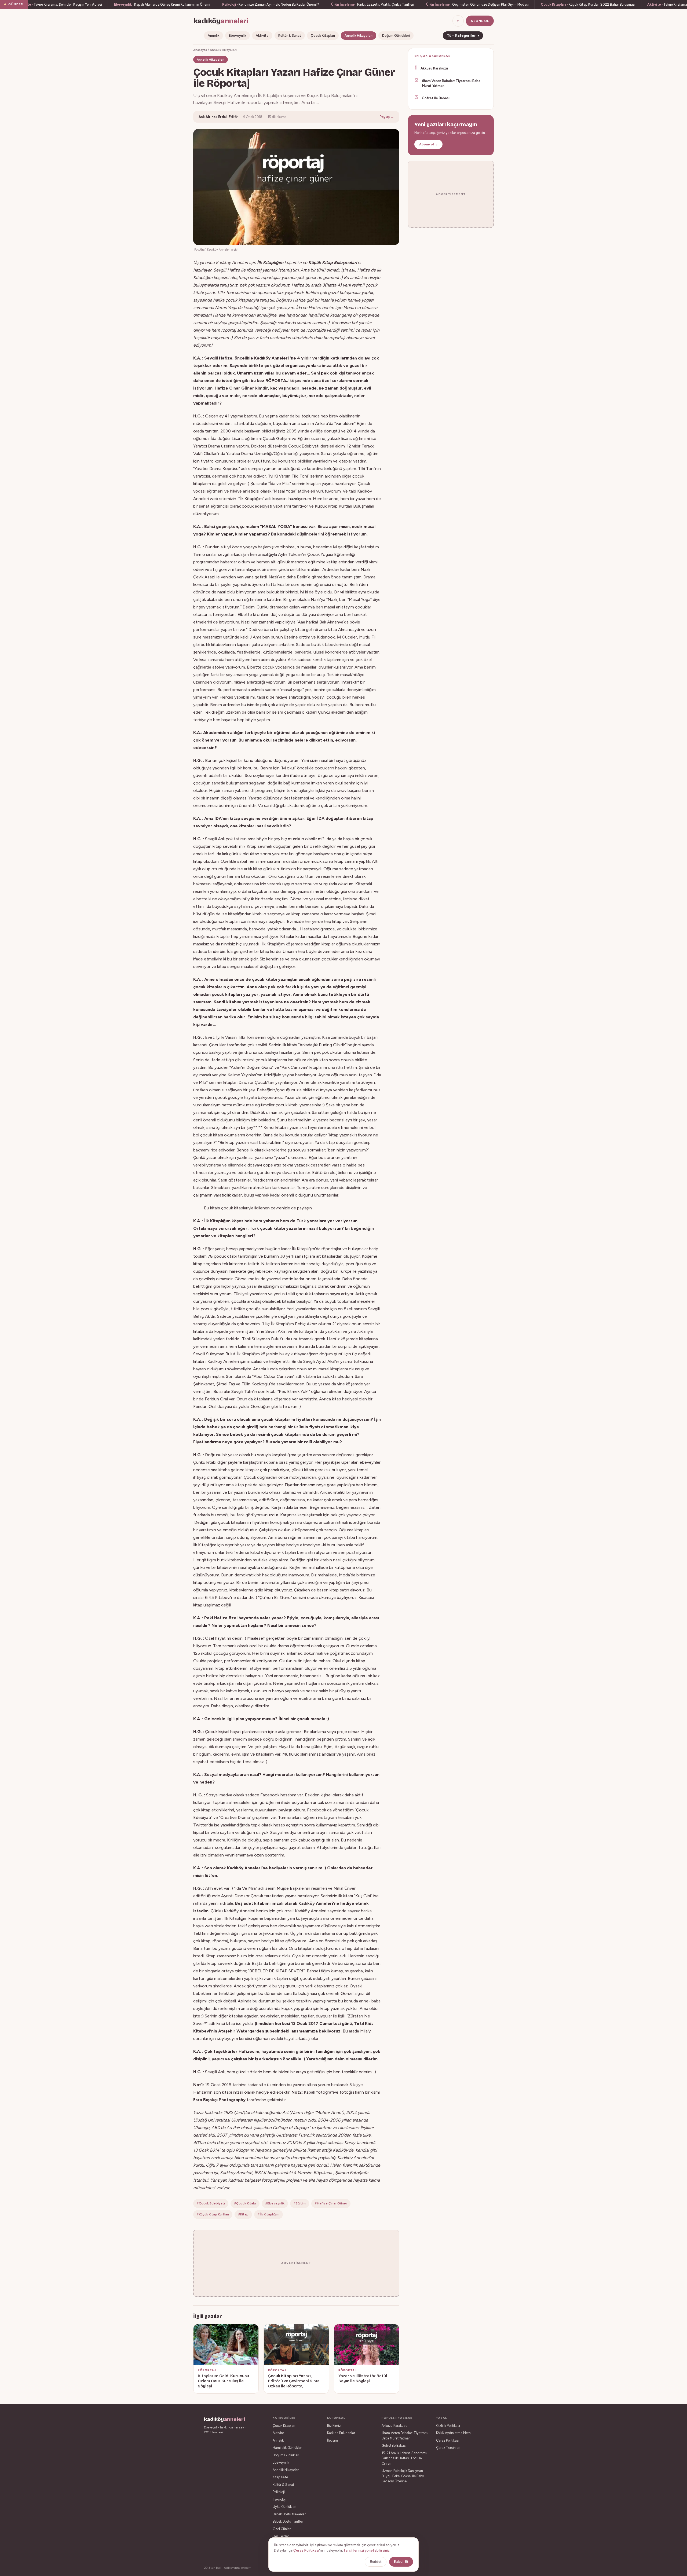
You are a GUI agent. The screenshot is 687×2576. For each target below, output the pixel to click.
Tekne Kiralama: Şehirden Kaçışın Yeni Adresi (60, 4)
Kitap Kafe (280, 2477)
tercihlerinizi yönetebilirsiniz (367, 2550)
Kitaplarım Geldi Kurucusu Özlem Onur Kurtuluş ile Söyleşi (223, 2381)
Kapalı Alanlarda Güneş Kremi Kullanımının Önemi (162, 4)
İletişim (332, 2440)
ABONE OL (480, 21)
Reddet (376, 2562)
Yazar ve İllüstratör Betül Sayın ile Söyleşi (363, 2379)
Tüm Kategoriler (463, 36)
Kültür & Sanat (290, 36)
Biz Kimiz (334, 2426)
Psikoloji (279, 2492)
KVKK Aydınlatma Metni (454, 2433)
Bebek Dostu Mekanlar (289, 2514)
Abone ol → (428, 144)
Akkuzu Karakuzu (434, 68)
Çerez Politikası (448, 2440)
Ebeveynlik (237, 36)
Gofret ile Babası (436, 98)
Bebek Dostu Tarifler (288, 2521)
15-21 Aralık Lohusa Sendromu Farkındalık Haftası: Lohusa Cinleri (404, 2458)
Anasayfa (200, 50)
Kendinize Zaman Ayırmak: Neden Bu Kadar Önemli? (271, 4)
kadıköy (221, 21)
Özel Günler (282, 2529)
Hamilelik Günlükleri (288, 2448)
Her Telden (281, 2536)
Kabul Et (401, 2562)
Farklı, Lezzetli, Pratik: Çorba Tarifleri (373, 4)
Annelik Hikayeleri (359, 36)
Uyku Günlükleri (284, 2507)
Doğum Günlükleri (396, 36)
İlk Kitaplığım (270, 263)
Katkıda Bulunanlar (341, 2433)
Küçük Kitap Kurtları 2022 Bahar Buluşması (588, 4)
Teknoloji (279, 2499)
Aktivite (262, 36)
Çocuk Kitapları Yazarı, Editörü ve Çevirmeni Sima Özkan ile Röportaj (294, 2381)
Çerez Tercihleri (448, 2448)
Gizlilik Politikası (448, 2426)
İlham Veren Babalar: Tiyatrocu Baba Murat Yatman (451, 83)
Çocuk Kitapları (323, 36)
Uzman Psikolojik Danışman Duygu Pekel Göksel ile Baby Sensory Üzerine (403, 2476)
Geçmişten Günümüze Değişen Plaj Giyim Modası (477, 4)
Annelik (213, 36)
